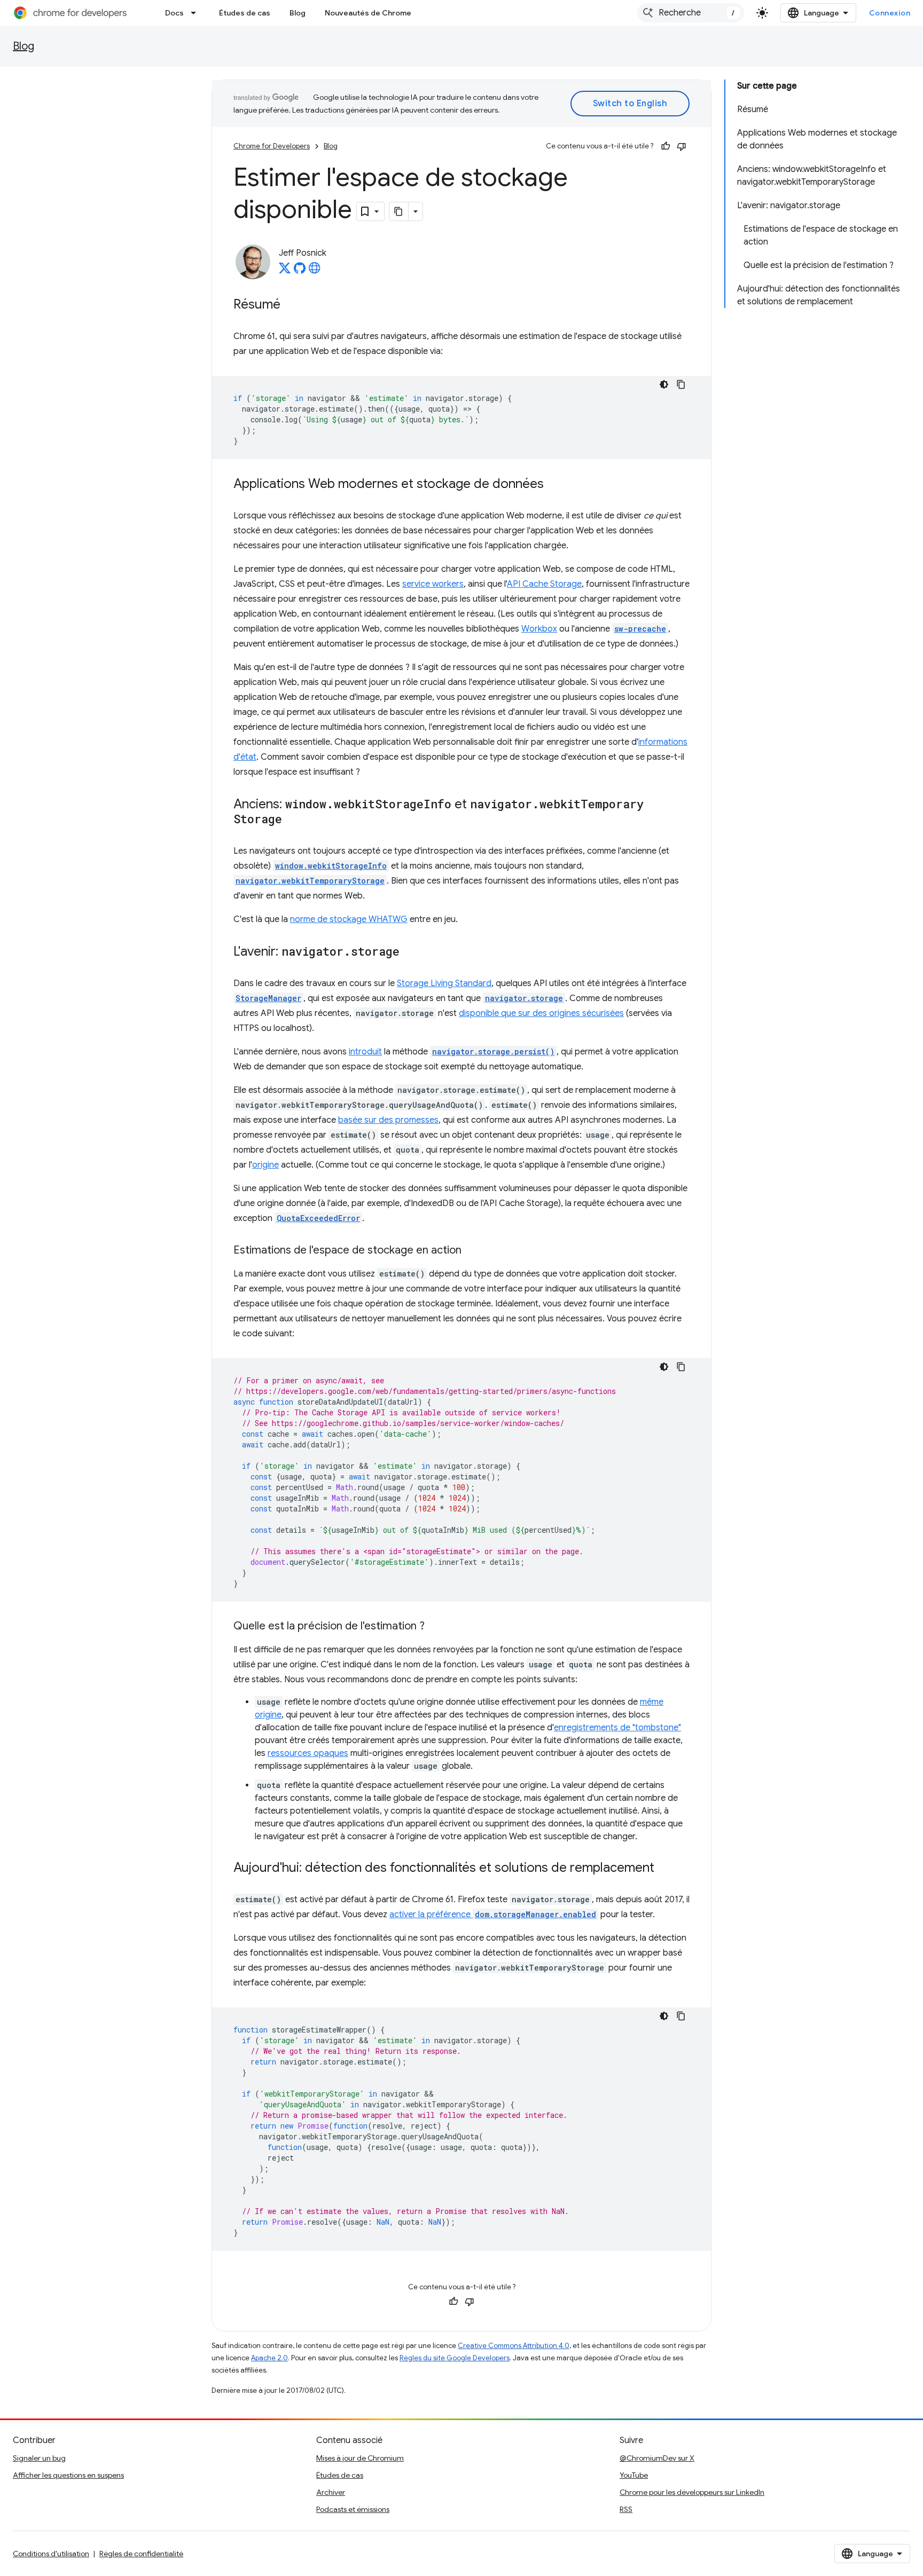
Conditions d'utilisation (51, 2554)
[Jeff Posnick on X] (285, 271)
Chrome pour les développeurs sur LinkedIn (692, 2492)
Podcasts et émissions (353, 2509)
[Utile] (666, 146)
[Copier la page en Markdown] (399, 211)
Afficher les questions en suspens (68, 2475)
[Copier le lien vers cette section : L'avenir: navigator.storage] (410, 952)
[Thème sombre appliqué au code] (664, 384)
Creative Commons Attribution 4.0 (514, 2346)
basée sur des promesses (388, 1120)
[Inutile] (682, 146)
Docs (174, 13)
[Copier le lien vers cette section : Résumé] (291, 305)
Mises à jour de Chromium (360, 2458)
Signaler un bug (39, 2458)
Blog (298, 13)
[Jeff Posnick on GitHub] (300, 271)
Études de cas (245, 13)
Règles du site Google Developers (455, 2358)
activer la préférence (493, 1915)
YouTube (634, 2475)
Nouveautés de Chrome (368, 13)
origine (265, 1165)
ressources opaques (308, 1753)
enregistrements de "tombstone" (617, 1728)
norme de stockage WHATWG (349, 919)
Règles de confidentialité (141, 2554)
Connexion (890, 13)
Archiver (331, 2492)
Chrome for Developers (272, 146)
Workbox (539, 629)
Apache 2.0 (269, 2358)
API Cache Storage (544, 584)
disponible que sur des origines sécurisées (541, 1013)
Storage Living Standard (444, 983)
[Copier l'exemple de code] (681, 384)
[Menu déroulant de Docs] (197, 13)
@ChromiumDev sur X (657, 2458)
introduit (365, 1052)
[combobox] (691, 13)
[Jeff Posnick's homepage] (315, 271)
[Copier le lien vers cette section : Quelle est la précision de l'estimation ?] (435, 1627)
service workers (433, 584)
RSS (626, 2509)
